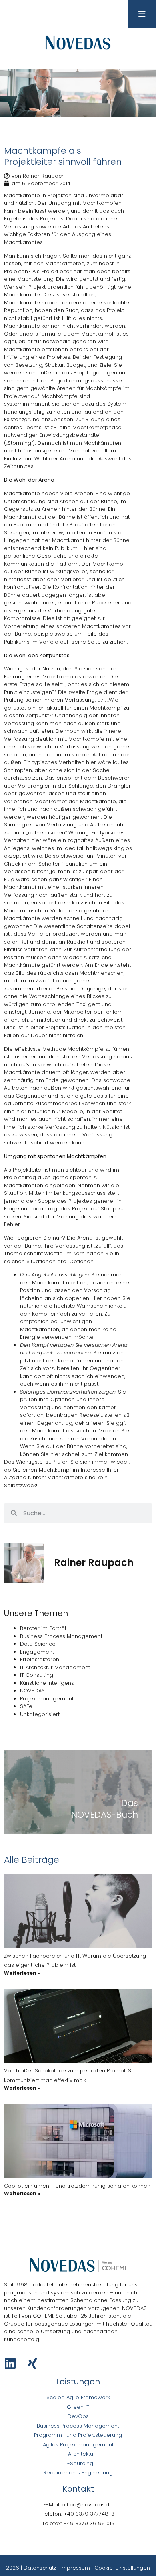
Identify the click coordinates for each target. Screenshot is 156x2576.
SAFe (26, 1706)
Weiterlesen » (22, 1973)
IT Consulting (37, 1675)
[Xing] (33, 2363)
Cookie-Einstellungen (122, 2568)
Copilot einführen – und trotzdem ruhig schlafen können (77, 2186)
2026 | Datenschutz (31, 2568)
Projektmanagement (47, 1699)
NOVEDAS (32, 1691)
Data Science (38, 1644)
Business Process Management (61, 1636)
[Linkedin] (10, 2363)
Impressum (75, 2568)
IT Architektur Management (55, 1667)
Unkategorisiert (40, 1714)
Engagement (37, 1652)
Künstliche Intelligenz (47, 1683)
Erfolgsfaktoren (40, 1659)
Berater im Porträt (43, 1628)
